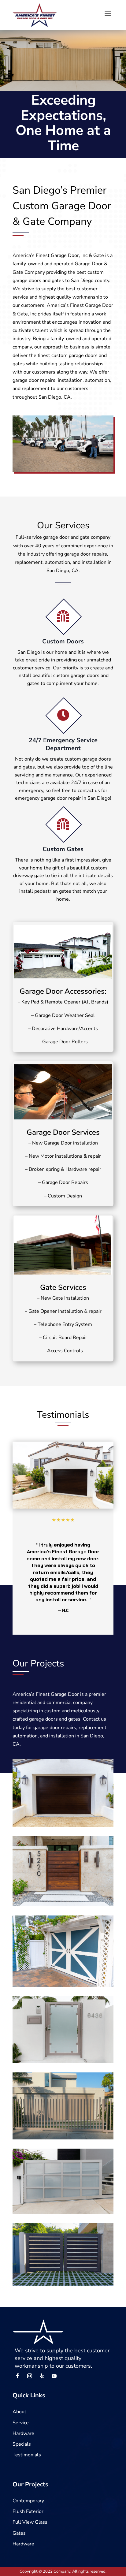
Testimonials (27, 2455)
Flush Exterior (28, 2511)
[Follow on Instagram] (30, 2376)
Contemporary (28, 2501)
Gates (19, 2533)
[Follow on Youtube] (54, 2376)
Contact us (94, 1719)
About (19, 2412)
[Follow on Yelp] (42, 2376)
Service (21, 2423)
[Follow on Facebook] (17, 2376)
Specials (22, 2444)
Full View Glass (30, 2522)
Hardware (23, 2433)
